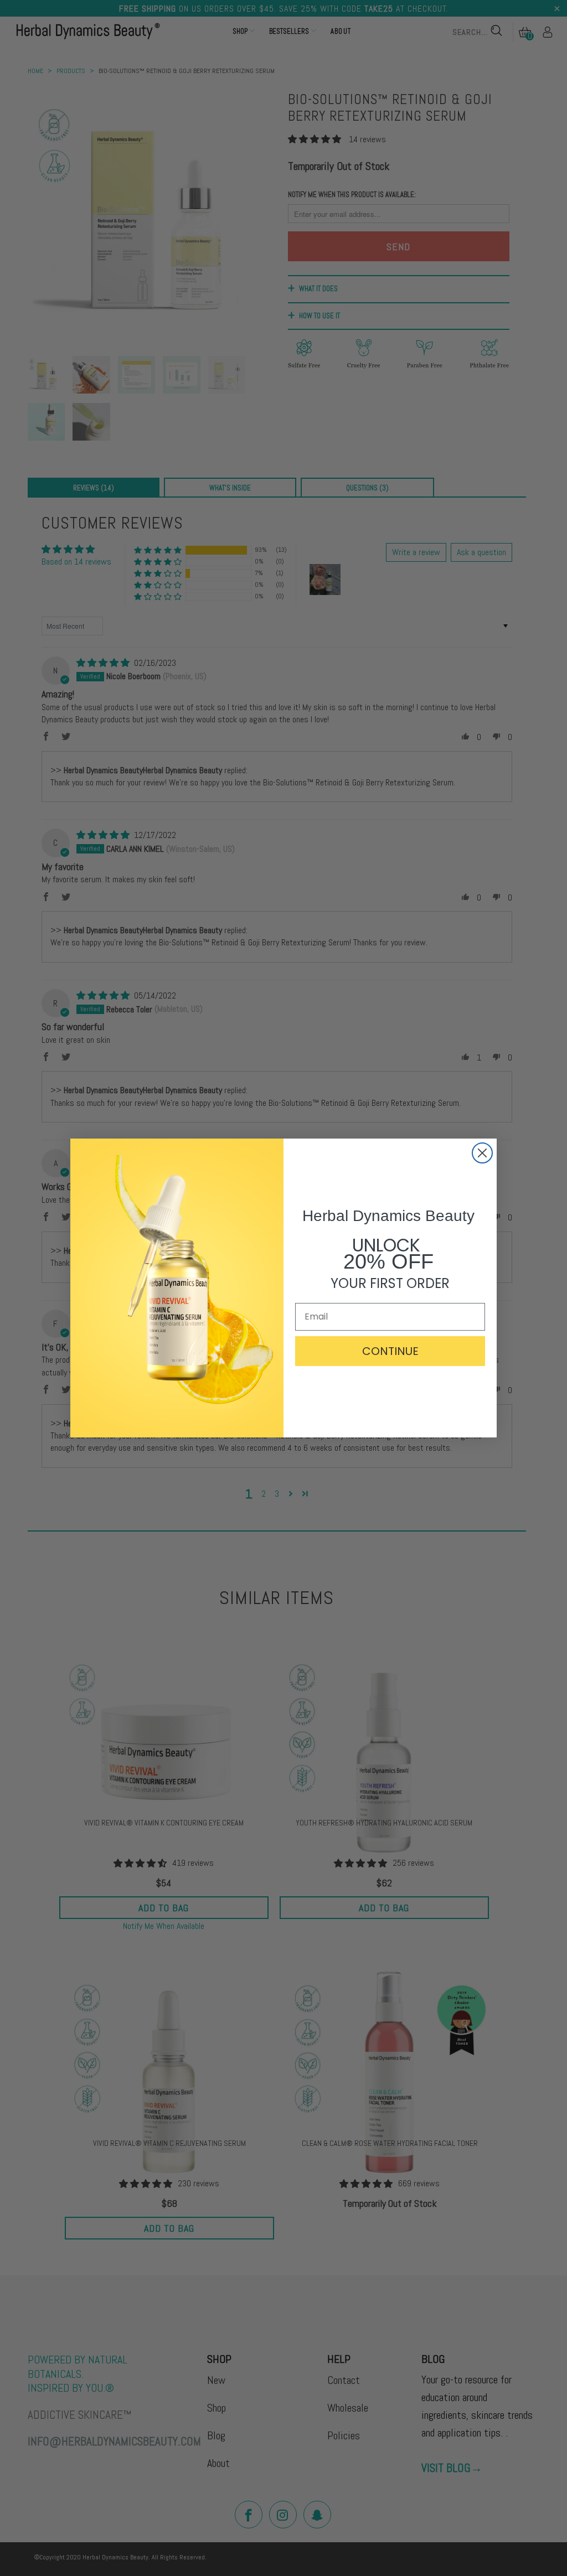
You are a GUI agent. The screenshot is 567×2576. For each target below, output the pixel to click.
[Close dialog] (482, 1153)
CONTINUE (390, 1351)
